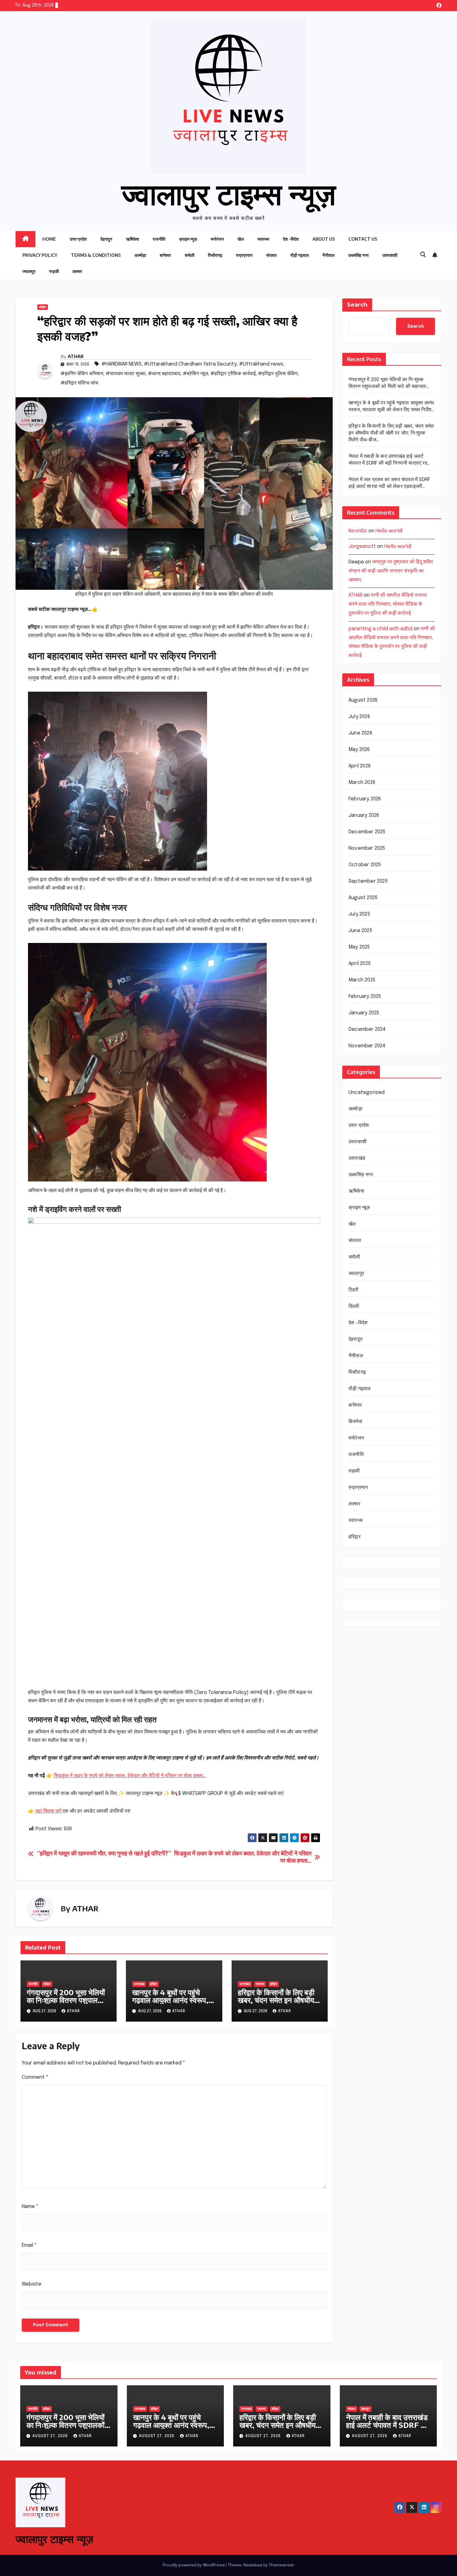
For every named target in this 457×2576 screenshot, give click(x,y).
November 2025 (367, 848)
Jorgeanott (362, 546)
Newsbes (253, 2565)
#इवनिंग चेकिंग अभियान (82, 374)
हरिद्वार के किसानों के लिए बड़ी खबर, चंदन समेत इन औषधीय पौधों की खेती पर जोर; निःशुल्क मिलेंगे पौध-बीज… (278, 2004)
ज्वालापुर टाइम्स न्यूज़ (229, 193)
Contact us (363, 239)
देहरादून (106, 239)
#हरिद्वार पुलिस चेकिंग (278, 374)
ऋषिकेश (132, 239)
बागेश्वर (165, 255)
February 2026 (365, 799)
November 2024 (367, 1046)
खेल (241, 239)
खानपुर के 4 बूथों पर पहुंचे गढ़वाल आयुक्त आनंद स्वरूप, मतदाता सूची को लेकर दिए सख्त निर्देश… (173, 2004)
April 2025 (360, 964)
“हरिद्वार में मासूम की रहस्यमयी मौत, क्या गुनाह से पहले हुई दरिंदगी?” (104, 1854)
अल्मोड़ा (140, 255)
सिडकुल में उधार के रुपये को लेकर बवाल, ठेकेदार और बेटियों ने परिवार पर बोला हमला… (130, 1776)
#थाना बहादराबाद (164, 374)
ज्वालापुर (29, 271)
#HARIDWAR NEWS (121, 364)
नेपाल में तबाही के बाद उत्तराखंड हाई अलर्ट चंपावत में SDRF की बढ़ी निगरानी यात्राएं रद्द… (387, 2425)
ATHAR (76, 356)
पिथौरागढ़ (215, 255)
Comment (35, 2077)
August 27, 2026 (51, 2436)
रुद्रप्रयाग (244, 255)
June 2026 (360, 733)
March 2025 (362, 980)
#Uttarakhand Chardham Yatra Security (190, 364)
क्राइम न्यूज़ (188, 239)
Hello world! (389, 531)
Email (29, 2245)
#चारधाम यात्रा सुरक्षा (126, 374)
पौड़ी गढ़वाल (300, 255)
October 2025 (365, 865)
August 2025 (363, 898)
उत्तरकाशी (390, 255)
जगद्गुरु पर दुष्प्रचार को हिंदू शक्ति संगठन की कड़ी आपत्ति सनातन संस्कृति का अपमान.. (391, 571)
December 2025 (367, 832)
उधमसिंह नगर (358, 255)
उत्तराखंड (139, 1984)
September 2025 (368, 881)
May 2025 (359, 947)
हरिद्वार (43, 307)
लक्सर (77, 271)
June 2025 (360, 931)
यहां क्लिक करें (48, 1811)
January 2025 (364, 1013)
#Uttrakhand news (261, 364)
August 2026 (363, 700)
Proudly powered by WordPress (194, 2565)
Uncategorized (367, 1092)
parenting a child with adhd (380, 628)
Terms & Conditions (96, 255)
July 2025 (359, 914)
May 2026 (359, 750)
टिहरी (354, 1290)
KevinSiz (358, 531)
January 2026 (364, 815)
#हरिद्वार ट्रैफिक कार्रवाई (233, 374)
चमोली (189, 255)
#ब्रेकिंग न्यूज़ (195, 374)
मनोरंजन (217, 239)
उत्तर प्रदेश (78, 239)
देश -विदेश (291, 239)
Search (357, 305)
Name (30, 2207)
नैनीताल (328, 255)
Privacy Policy (40, 255)
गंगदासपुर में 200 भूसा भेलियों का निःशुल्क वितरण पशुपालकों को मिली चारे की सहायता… (66, 2000)
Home (49, 239)
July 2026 (359, 717)
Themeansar (281, 2565)
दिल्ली (354, 1306)
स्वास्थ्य (263, 239)
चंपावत (271, 255)
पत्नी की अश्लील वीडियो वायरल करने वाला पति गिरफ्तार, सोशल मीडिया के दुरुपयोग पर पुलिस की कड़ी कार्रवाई (388, 604)
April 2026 (360, 766)
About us (324, 239)
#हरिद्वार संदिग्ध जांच (79, 383)
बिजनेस (355, 1422)
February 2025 (365, 997)
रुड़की (54, 271)
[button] (423, 255)
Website (32, 2284)
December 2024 (367, 1029)
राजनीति (159, 239)
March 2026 (362, 783)
